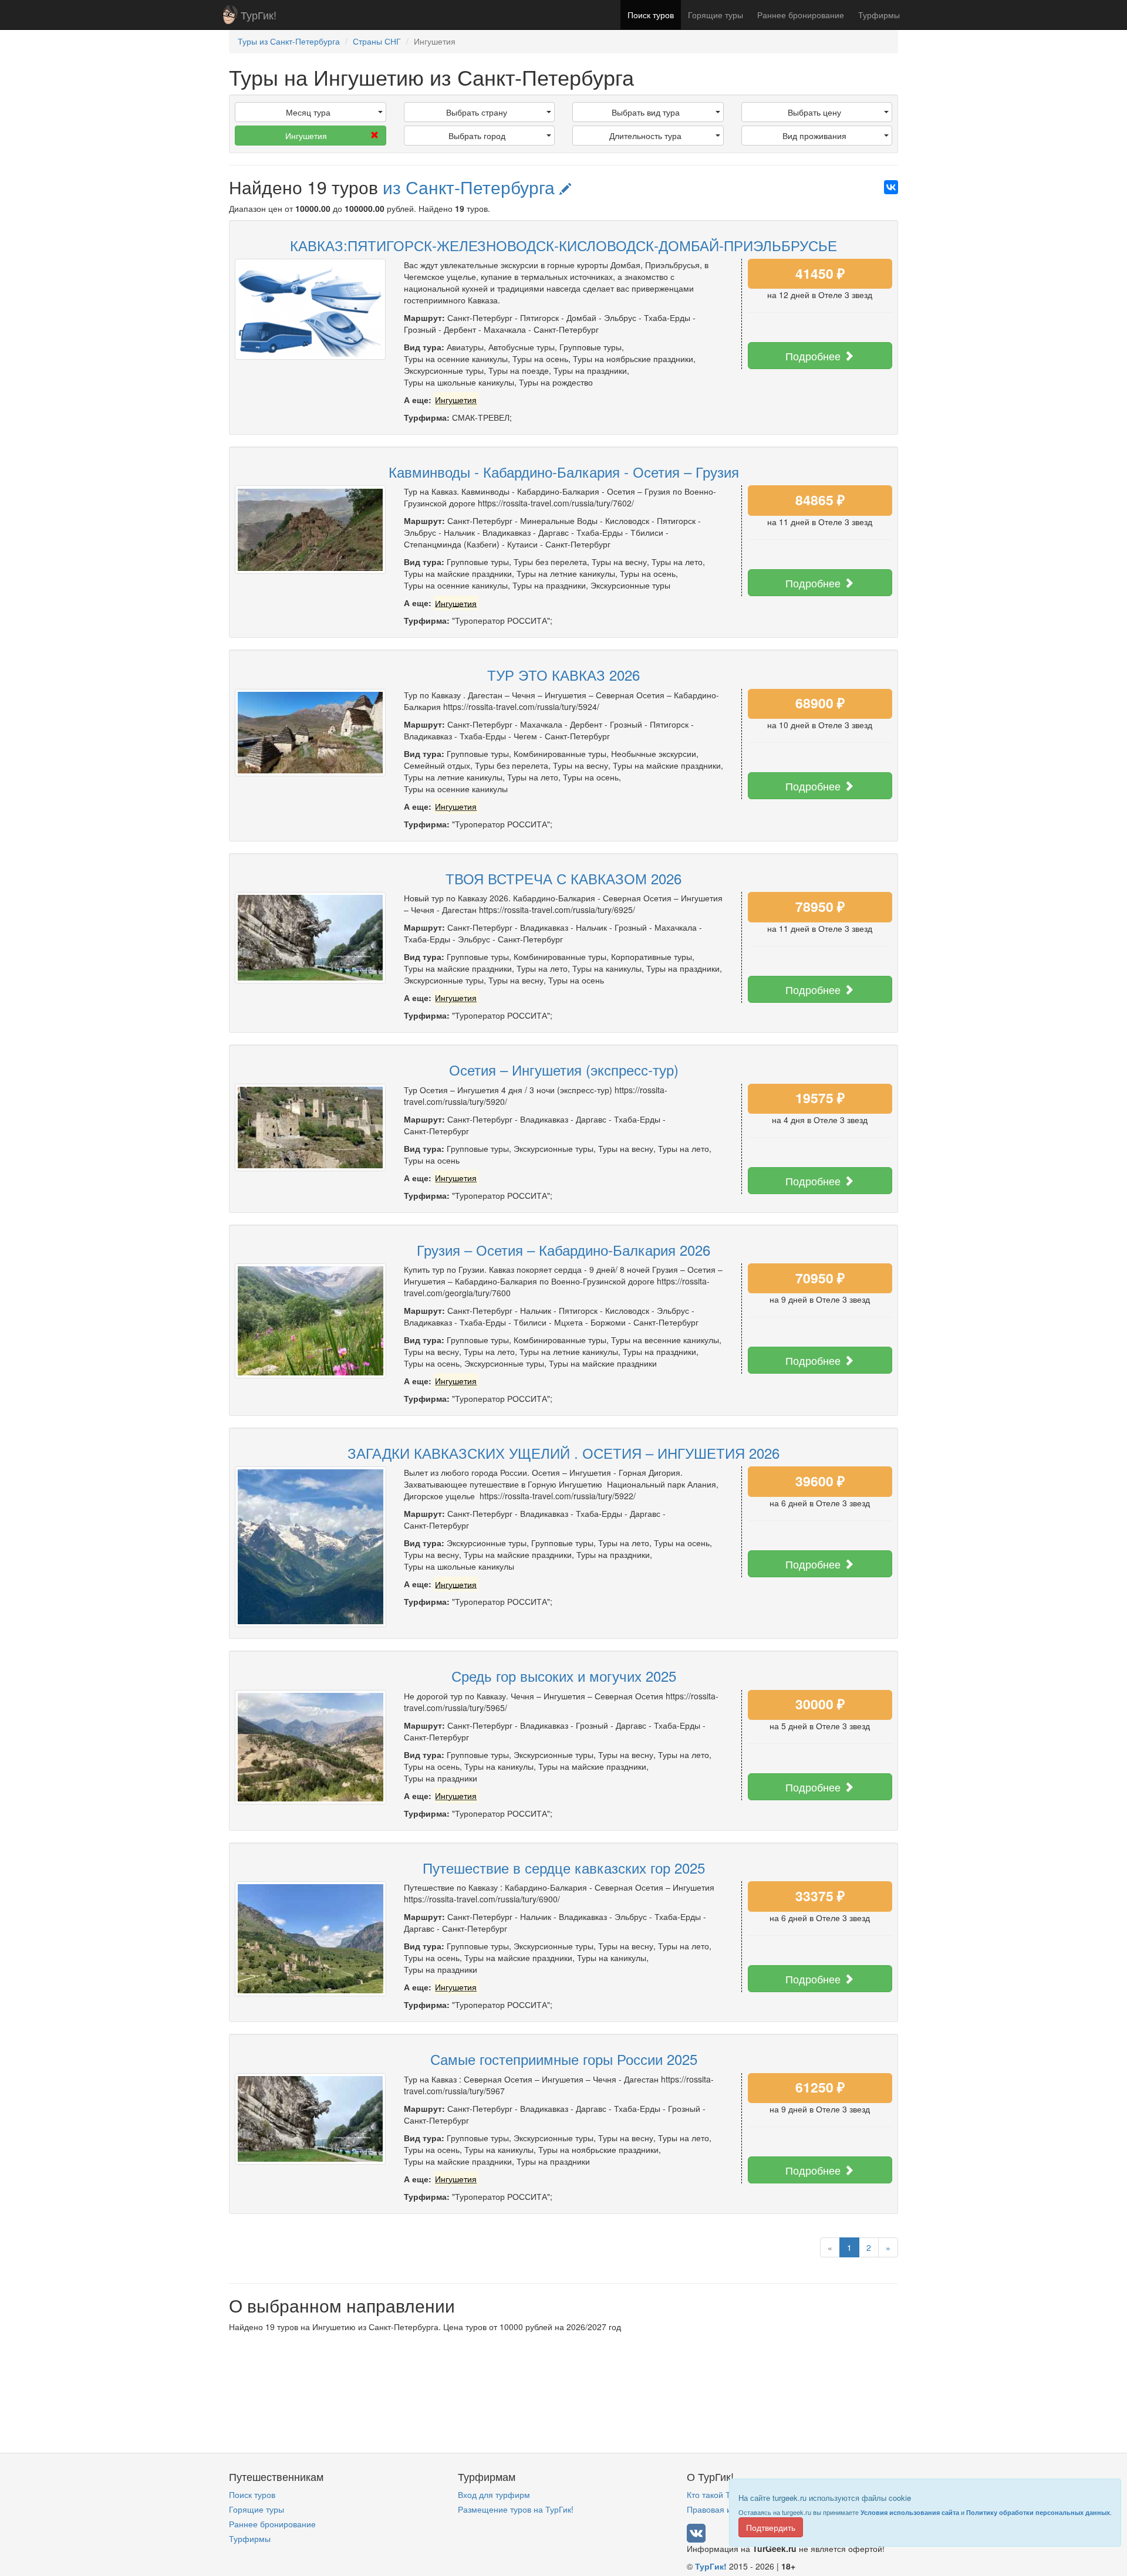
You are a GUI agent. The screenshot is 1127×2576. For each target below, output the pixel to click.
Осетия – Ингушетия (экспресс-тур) (564, 1069)
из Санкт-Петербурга (471, 187)
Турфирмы (879, 15)
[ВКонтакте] (891, 187)
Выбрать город (477, 136)
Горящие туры (716, 15)
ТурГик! (259, 15)
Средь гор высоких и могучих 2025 (564, 1676)
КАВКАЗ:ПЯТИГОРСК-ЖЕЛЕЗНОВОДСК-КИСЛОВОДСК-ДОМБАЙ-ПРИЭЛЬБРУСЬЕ (563, 245)
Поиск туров (651, 15)
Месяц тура (308, 112)
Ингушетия (306, 136)
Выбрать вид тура (646, 112)
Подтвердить (771, 2527)
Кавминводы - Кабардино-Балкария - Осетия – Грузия (564, 471)
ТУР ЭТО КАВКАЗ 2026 (563, 675)
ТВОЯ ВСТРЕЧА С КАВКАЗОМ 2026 (563, 878)
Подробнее (814, 356)
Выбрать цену (814, 112)
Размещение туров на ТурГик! (516, 2509)
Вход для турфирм (494, 2494)
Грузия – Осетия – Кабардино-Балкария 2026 (563, 1250)
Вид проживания (814, 136)
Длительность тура (645, 136)
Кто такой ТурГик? (721, 2494)
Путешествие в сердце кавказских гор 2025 (564, 1867)
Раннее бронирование (801, 15)
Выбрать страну (477, 112)
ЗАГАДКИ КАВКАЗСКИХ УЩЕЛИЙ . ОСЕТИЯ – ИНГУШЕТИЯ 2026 (563, 1453)
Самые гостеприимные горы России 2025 (564, 2059)
